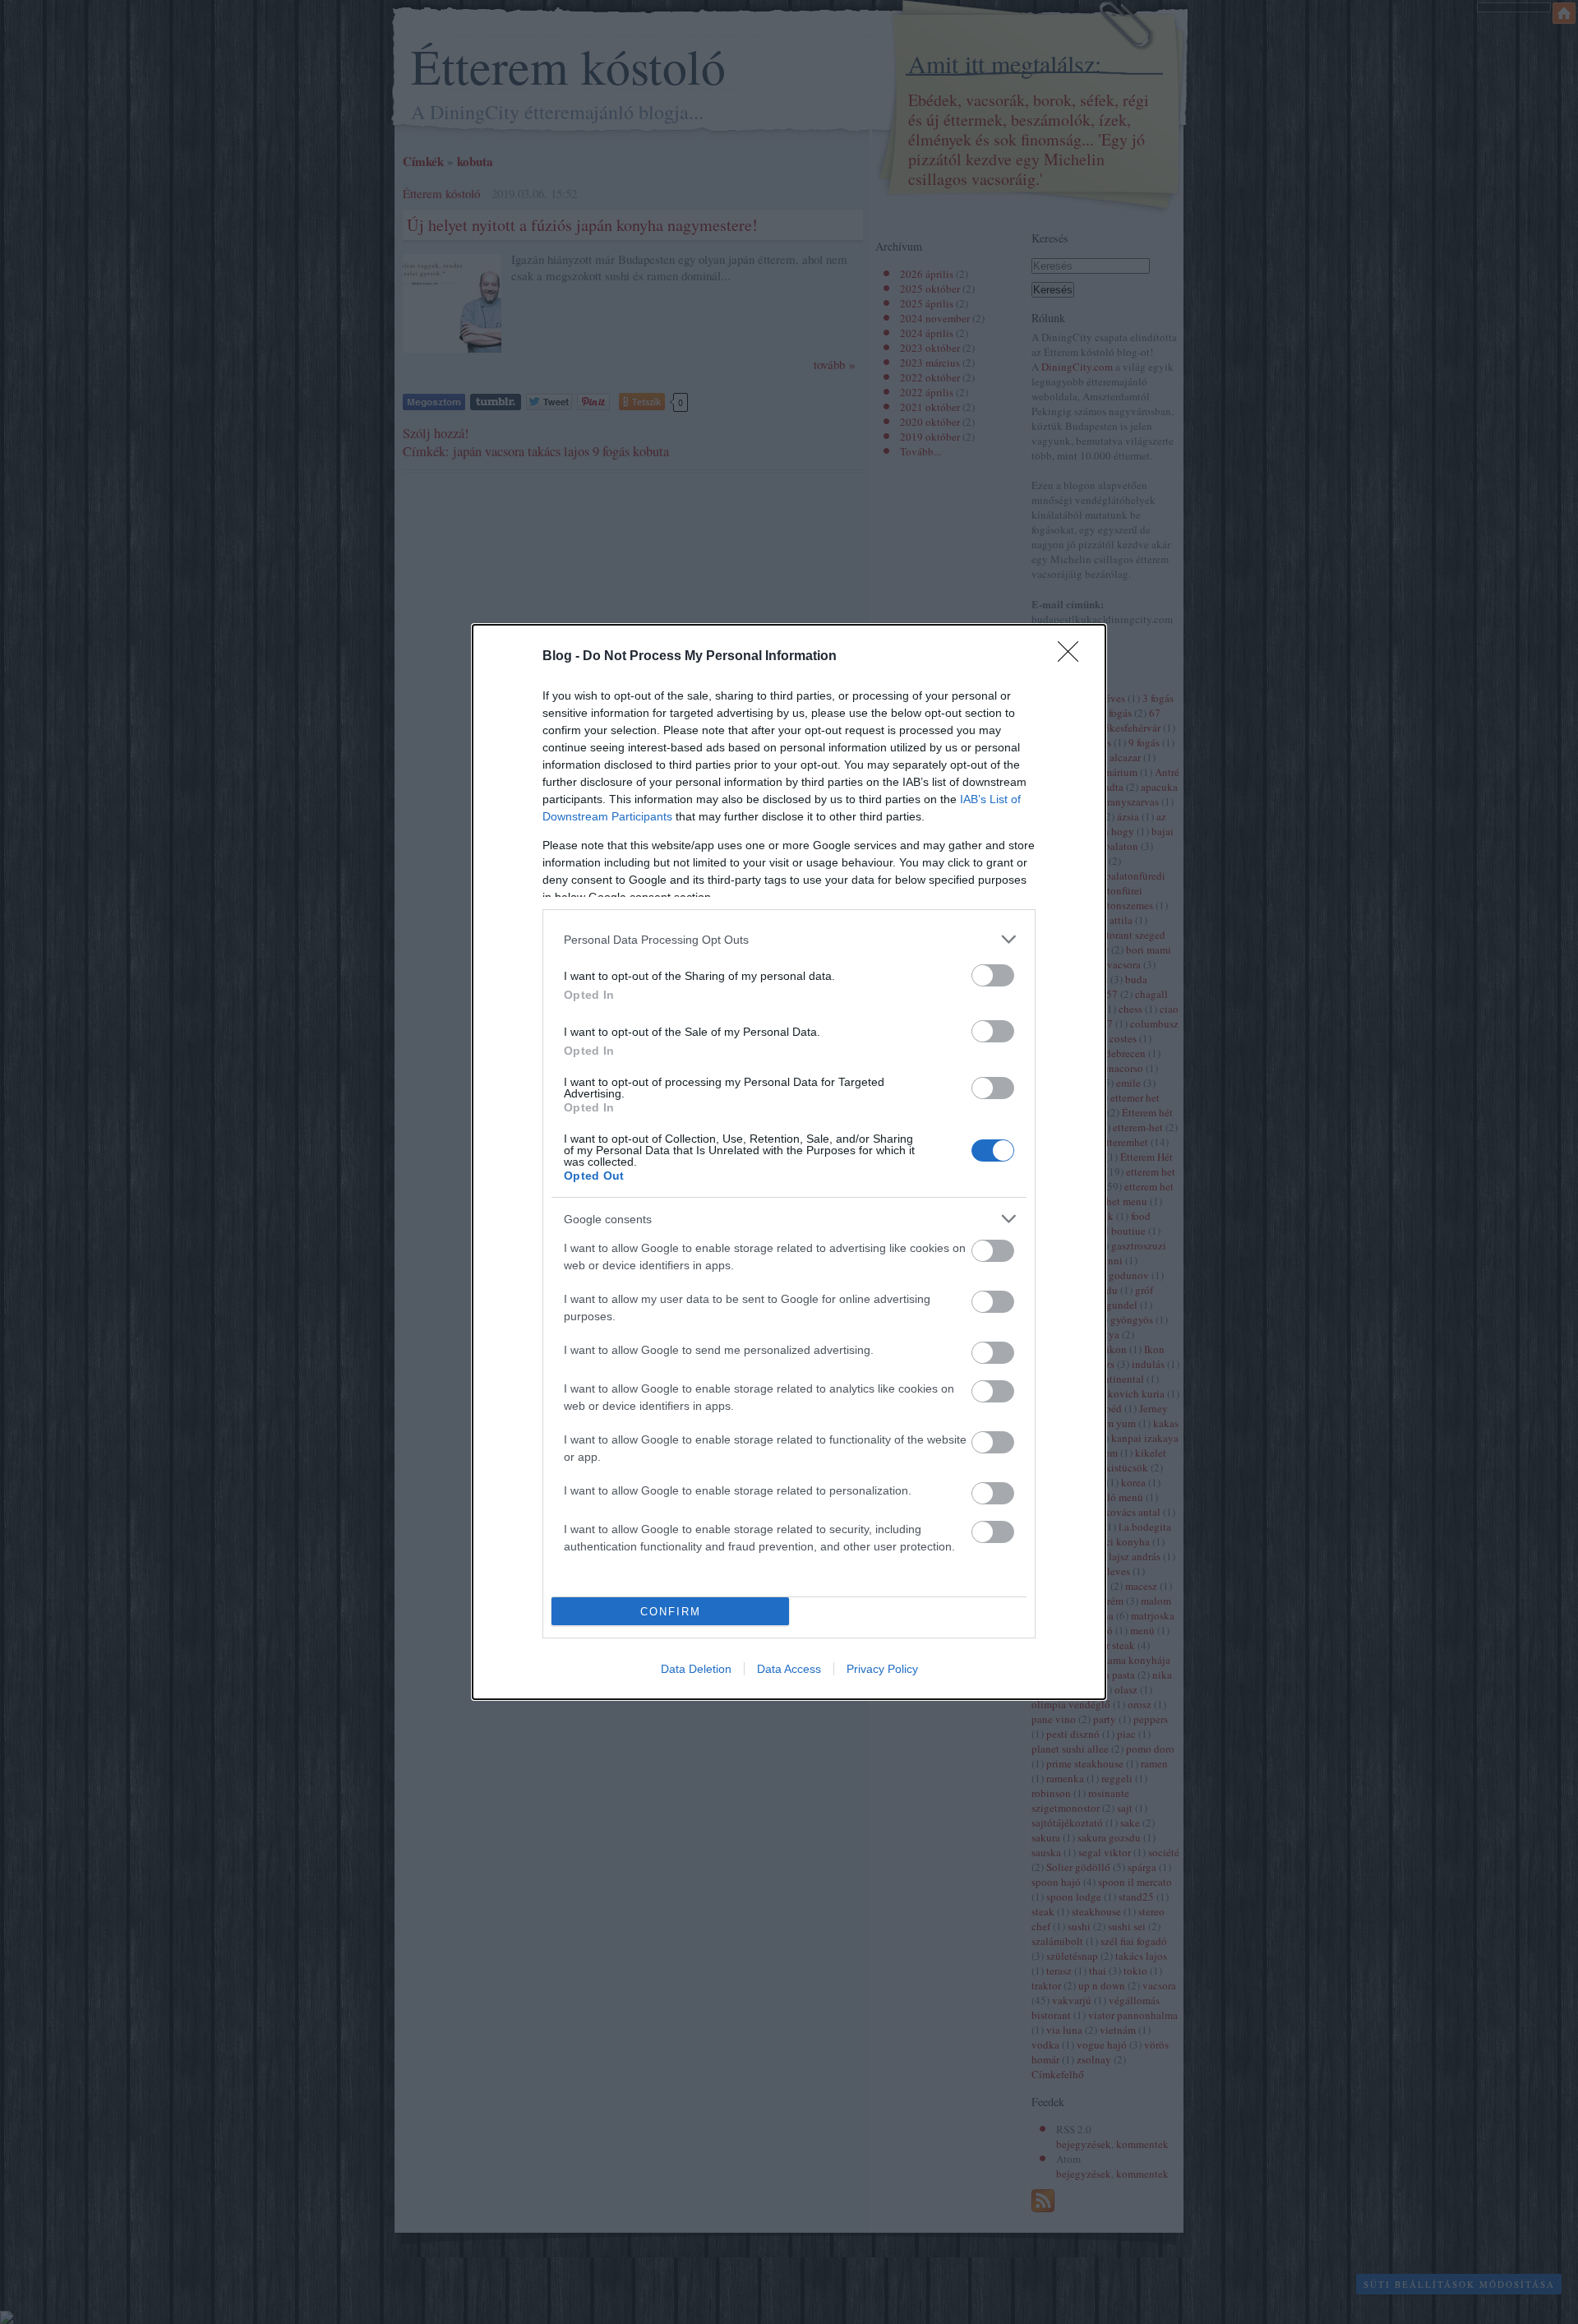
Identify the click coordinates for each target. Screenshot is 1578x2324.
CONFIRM (671, 1612)
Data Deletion (696, 1669)
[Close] (1073, 657)
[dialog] (789, 1162)
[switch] (993, 975)
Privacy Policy (882, 1669)
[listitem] (789, 939)
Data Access (789, 1669)
